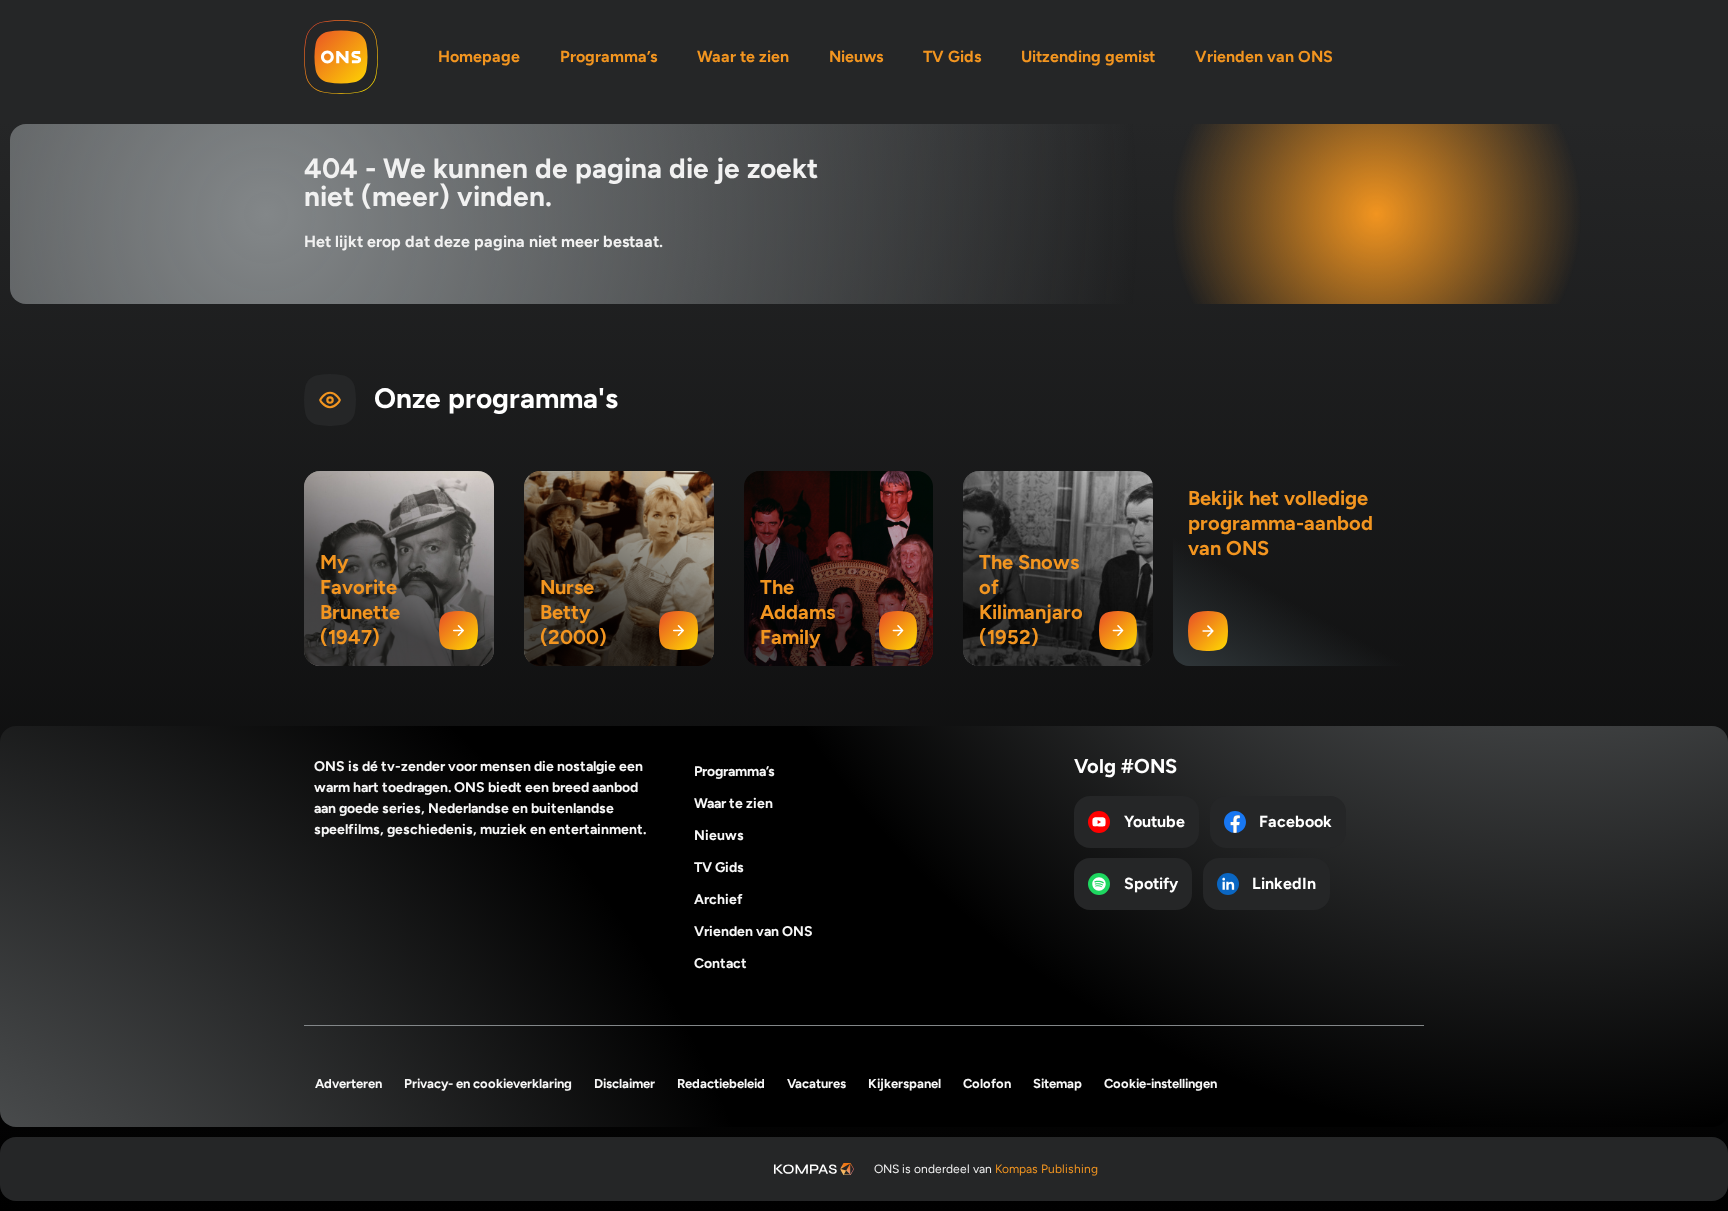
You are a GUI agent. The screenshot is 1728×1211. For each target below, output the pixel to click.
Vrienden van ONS (1264, 56)
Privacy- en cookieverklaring (488, 1083)
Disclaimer (624, 1083)
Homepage (479, 56)
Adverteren (348, 1083)
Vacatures (816, 1083)
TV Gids (952, 56)
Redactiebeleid (721, 1083)
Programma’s (608, 56)
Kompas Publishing (1046, 1169)
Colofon (987, 1083)
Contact (720, 963)
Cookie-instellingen (1160, 1083)
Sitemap (1057, 1083)
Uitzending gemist (1088, 56)
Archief (718, 899)
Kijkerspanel (904, 1083)
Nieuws (856, 56)
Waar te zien (743, 56)
